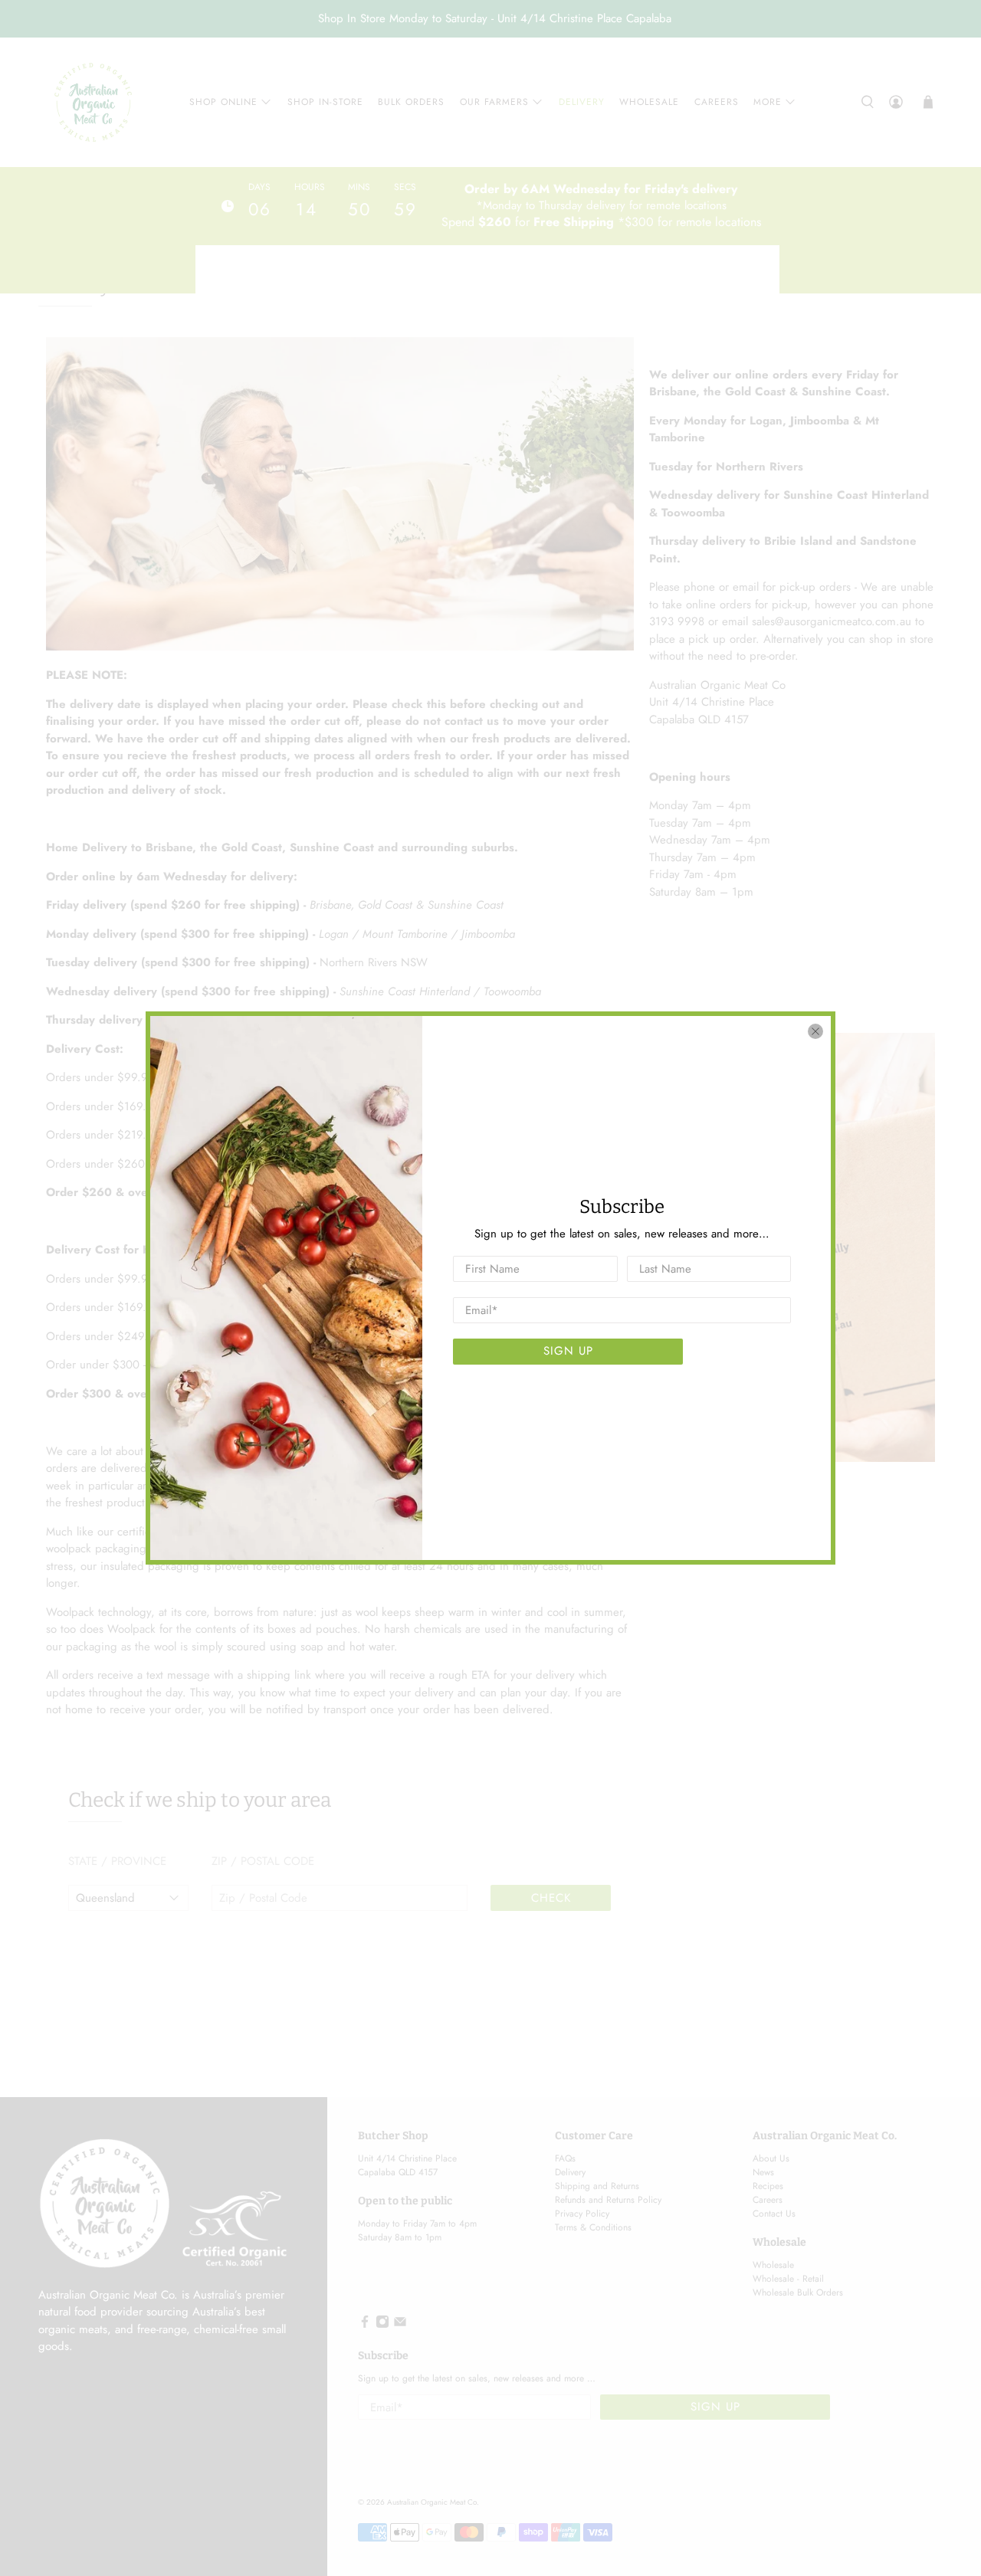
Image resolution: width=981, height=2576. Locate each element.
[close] (815, 1031)
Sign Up (568, 1351)
